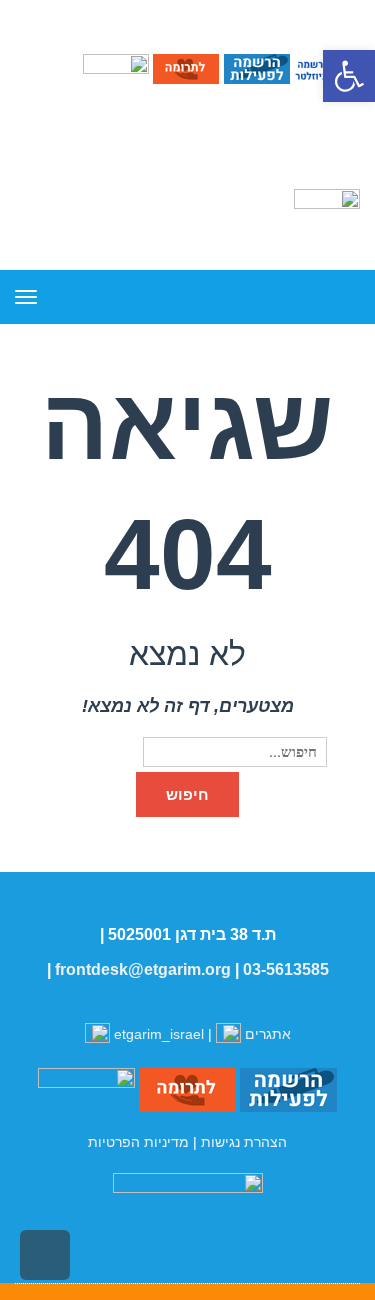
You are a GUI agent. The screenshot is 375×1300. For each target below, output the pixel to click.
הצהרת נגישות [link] (244, 1142)
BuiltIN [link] (165, 1292)
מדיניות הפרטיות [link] (138, 1142)
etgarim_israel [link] (159, 1034)
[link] (349, 76)
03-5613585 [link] (286, 969)
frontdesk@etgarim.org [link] (143, 969)
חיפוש (187, 794)
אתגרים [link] (266, 1034)
